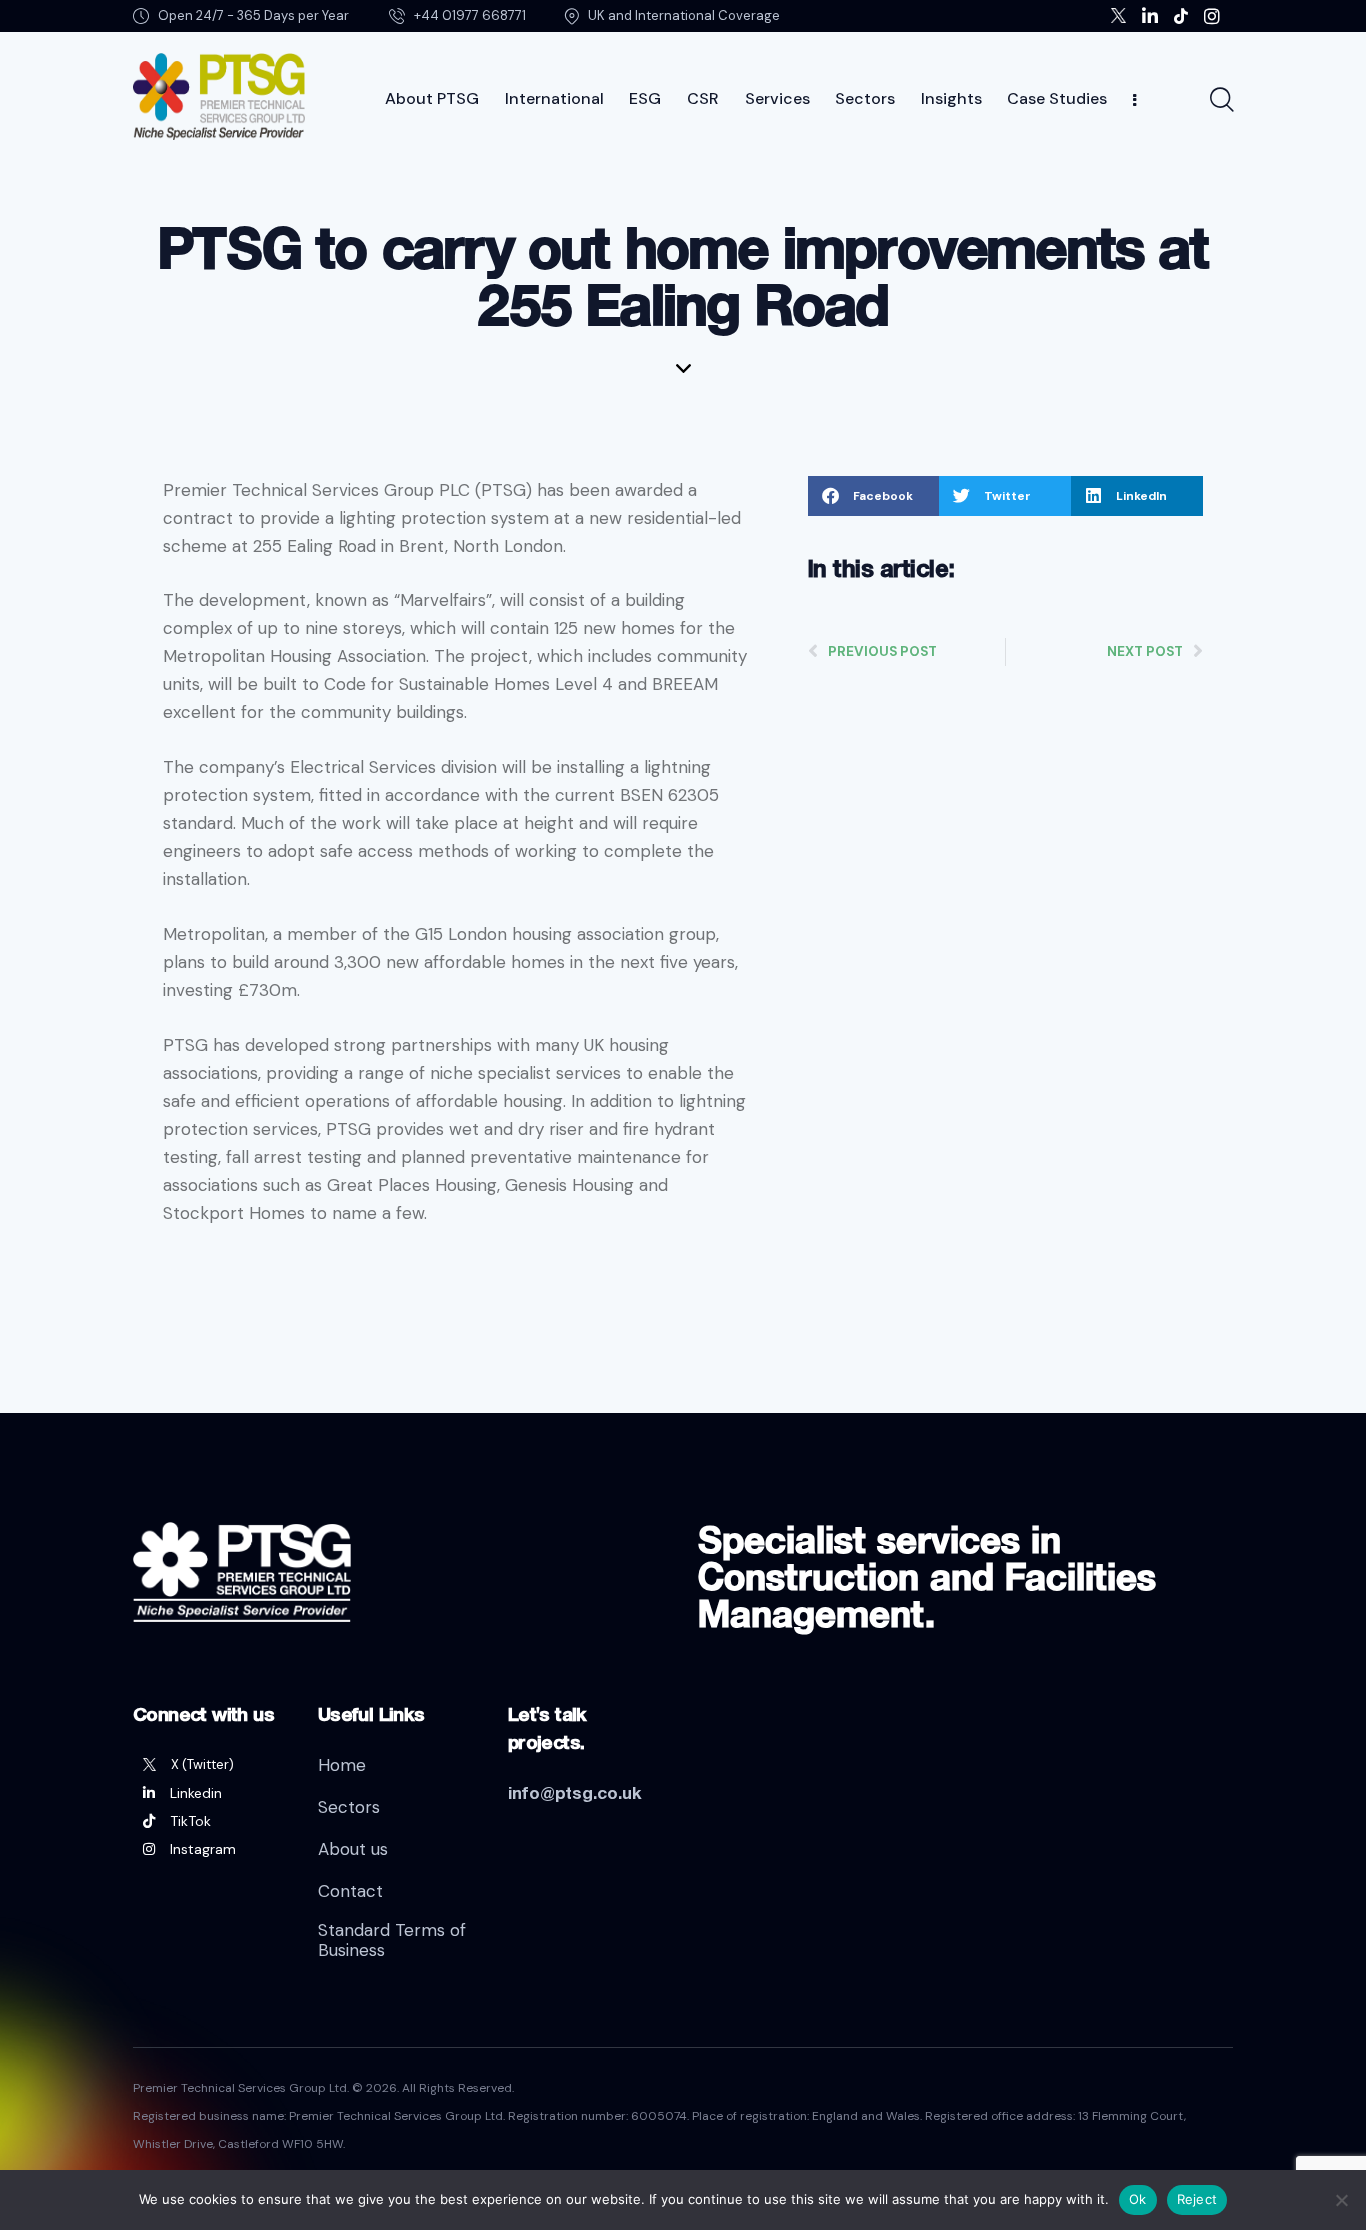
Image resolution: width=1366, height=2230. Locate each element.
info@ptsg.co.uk (575, 1792)
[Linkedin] (210, 1793)
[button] (874, 496)
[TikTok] (210, 1821)
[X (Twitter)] (210, 1765)
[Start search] (1220, 100)
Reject (1197, 2199)
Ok (1138, 2199)
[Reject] (1341, 2200)
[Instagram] (210, 1849)
